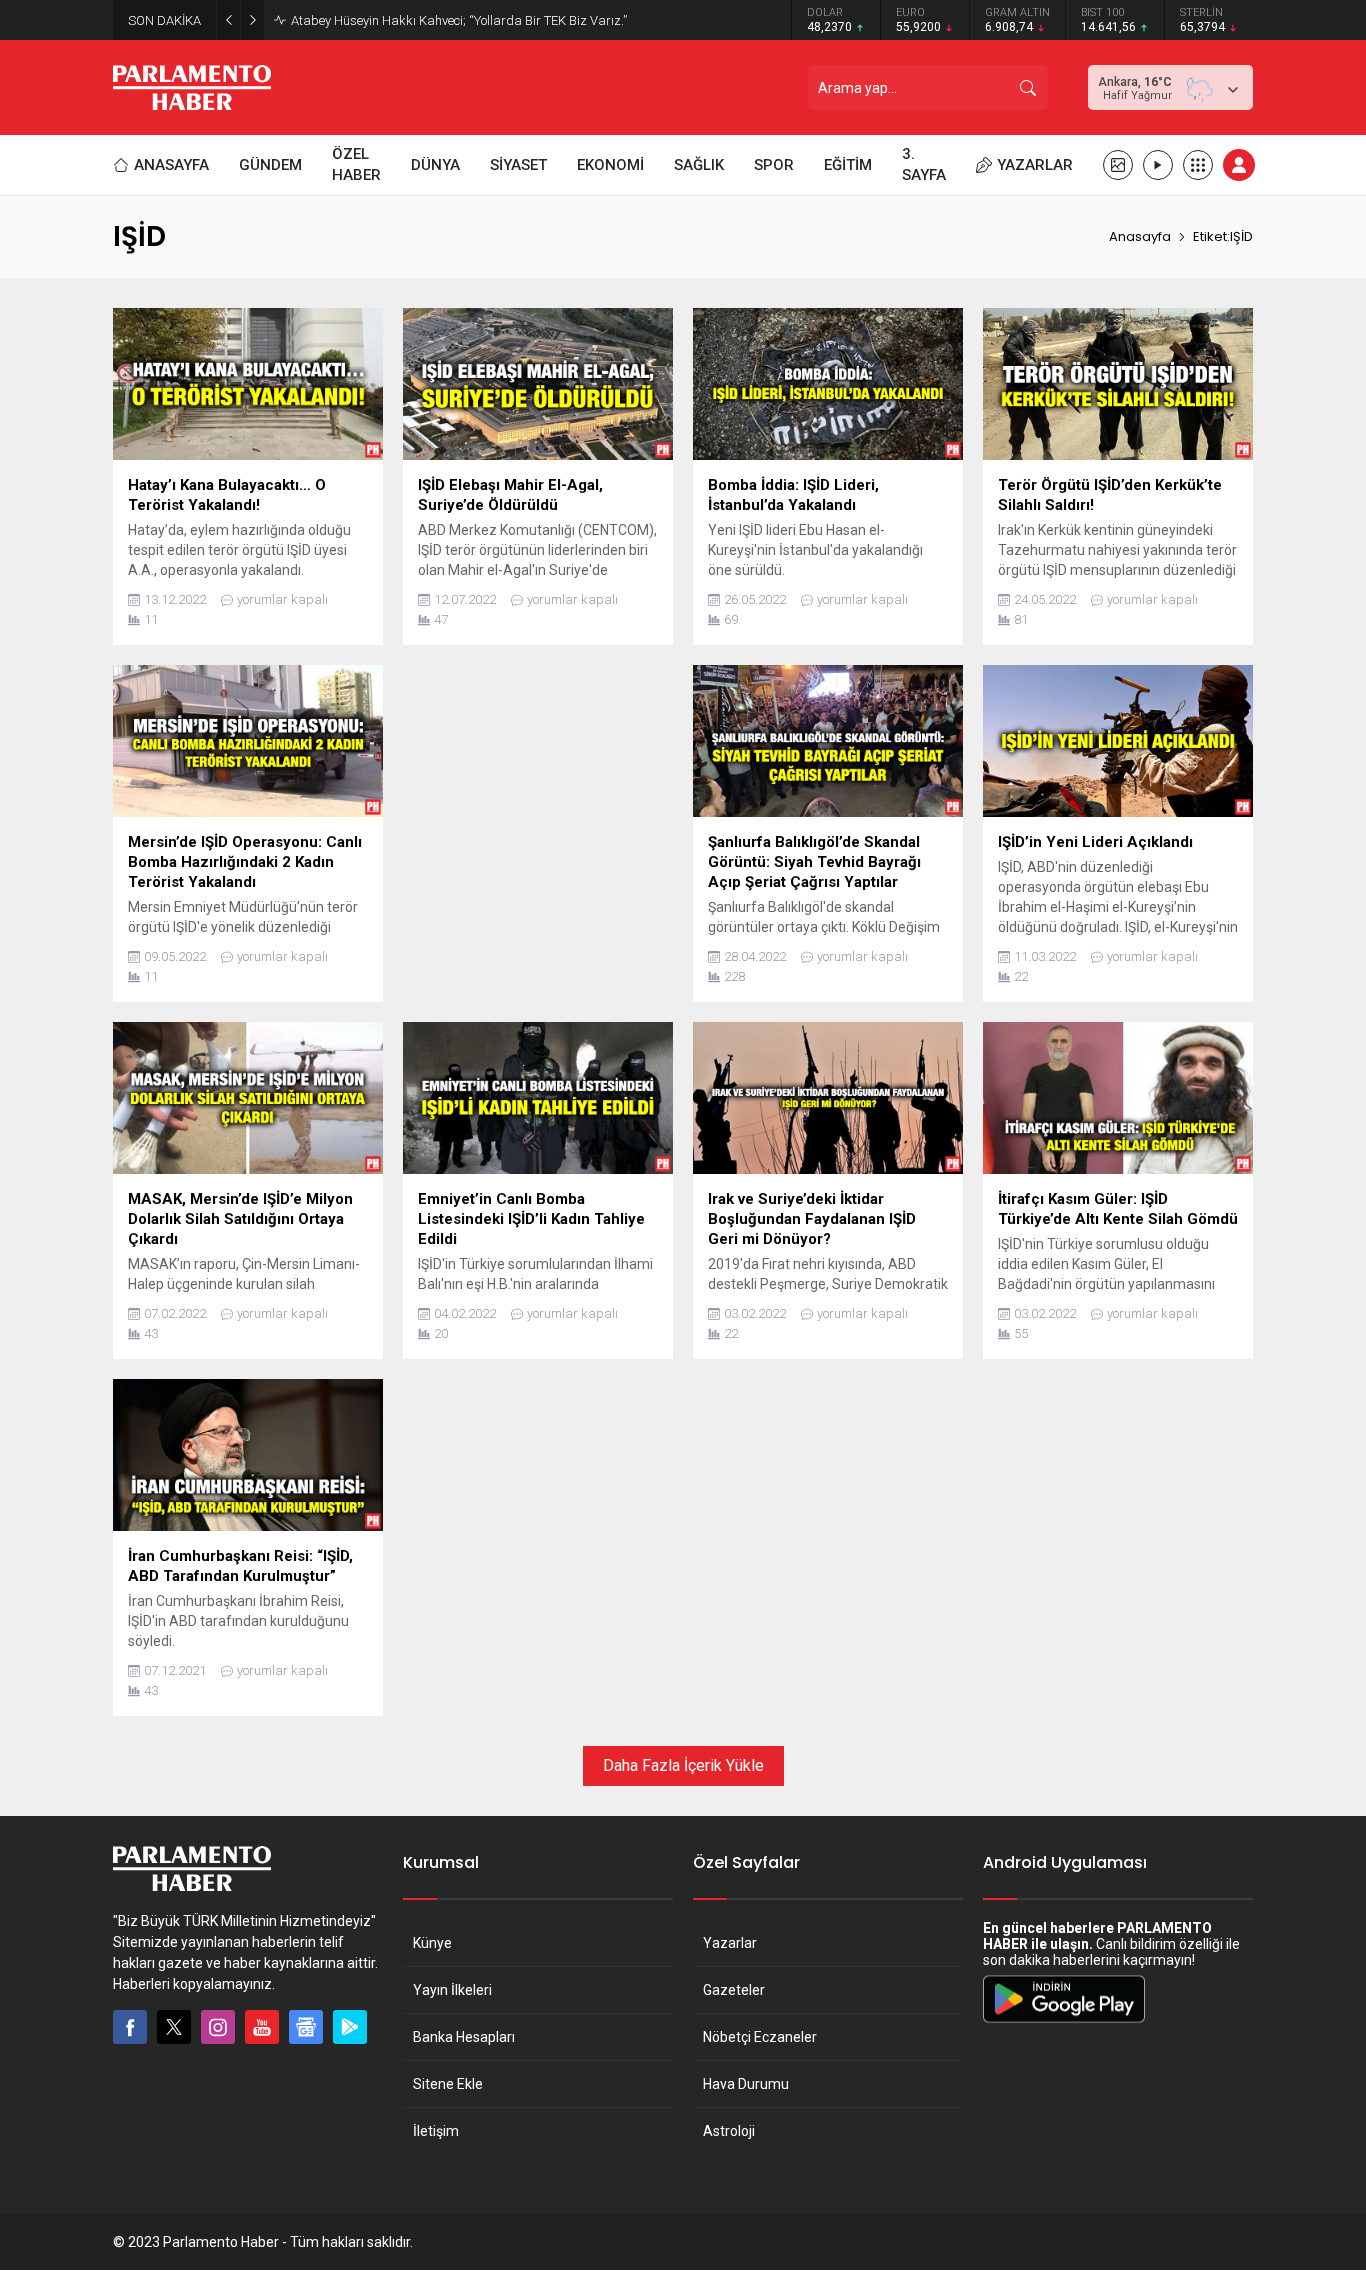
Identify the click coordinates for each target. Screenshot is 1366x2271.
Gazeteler (734, 1990)
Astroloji (729, 2131)
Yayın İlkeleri (452, 1990)
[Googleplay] (350, 2027)
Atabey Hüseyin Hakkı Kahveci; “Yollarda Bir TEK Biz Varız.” (459, 20)
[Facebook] (130, 2027)
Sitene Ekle (448, 2084)
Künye (432, 1943)
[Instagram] (218, 2027)
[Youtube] (262, 2027)
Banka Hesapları (464, 2037)
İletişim (436, 2131)
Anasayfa (1140, 236)
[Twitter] (174, 2027)
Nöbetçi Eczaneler (760, 2037)
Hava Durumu (746, 2084)
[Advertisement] (538, 805)
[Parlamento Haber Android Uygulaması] (1064, 2022)
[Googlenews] (306, 2027)
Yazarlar (730, 1943)
